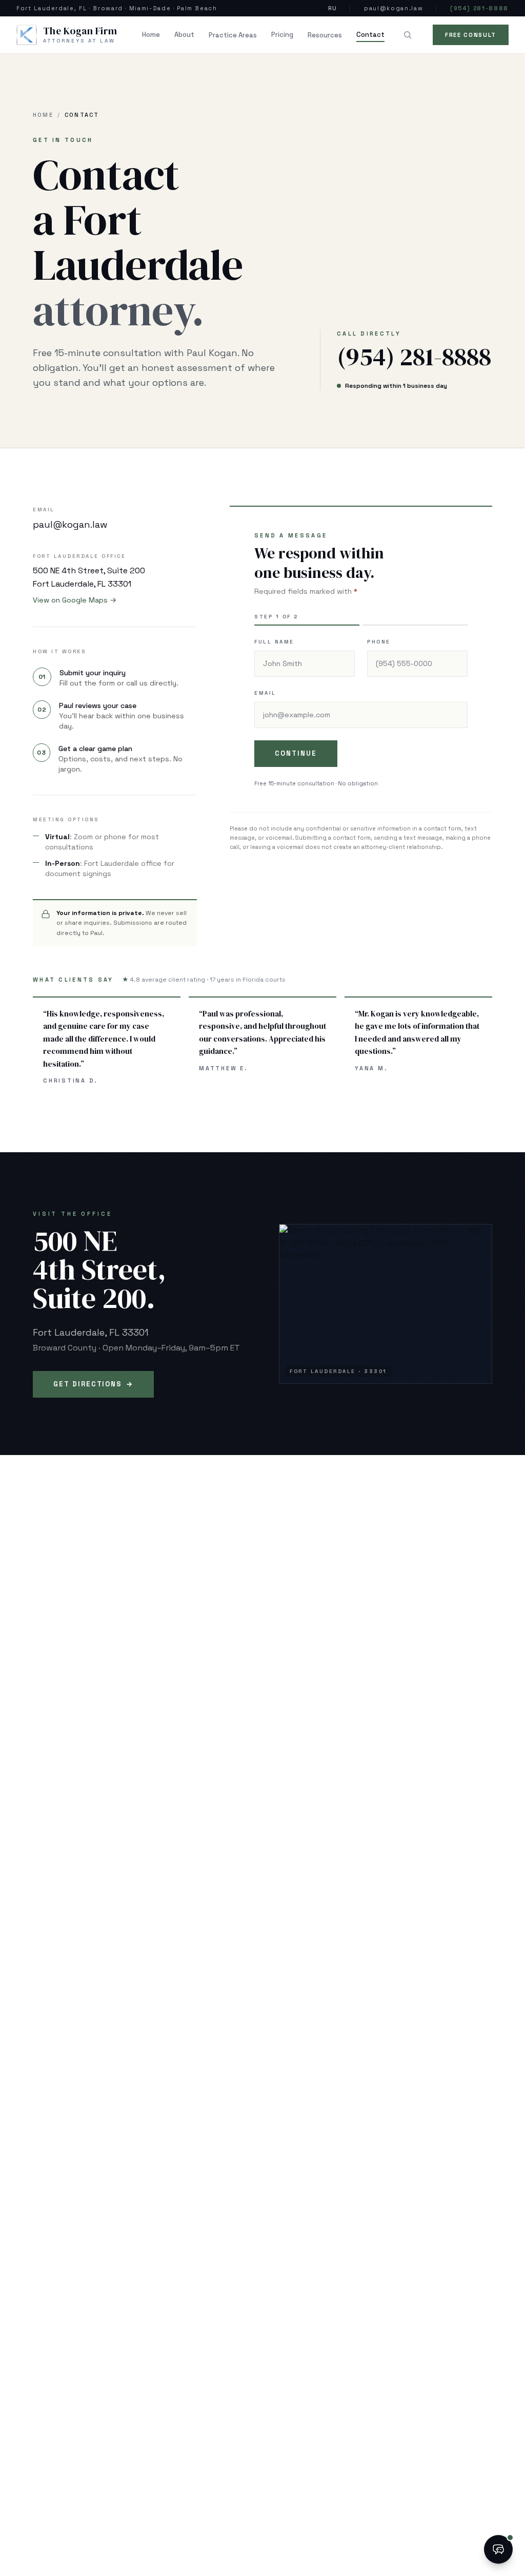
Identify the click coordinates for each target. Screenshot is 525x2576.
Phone (379, 642)
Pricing (282, 35)
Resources (325, 35)
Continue (296, 753)
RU (332, 8)
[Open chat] (498, 2549)
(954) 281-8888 (479, 8)
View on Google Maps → (75, 600)
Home (151, 35)
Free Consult (471, 35)
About (184, 35)
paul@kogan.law (393, 8)
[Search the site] (408, 35)
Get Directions (93, 1384)
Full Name (274, 642)
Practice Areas (233, 35)
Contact (370, 35)
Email (265, 693)
